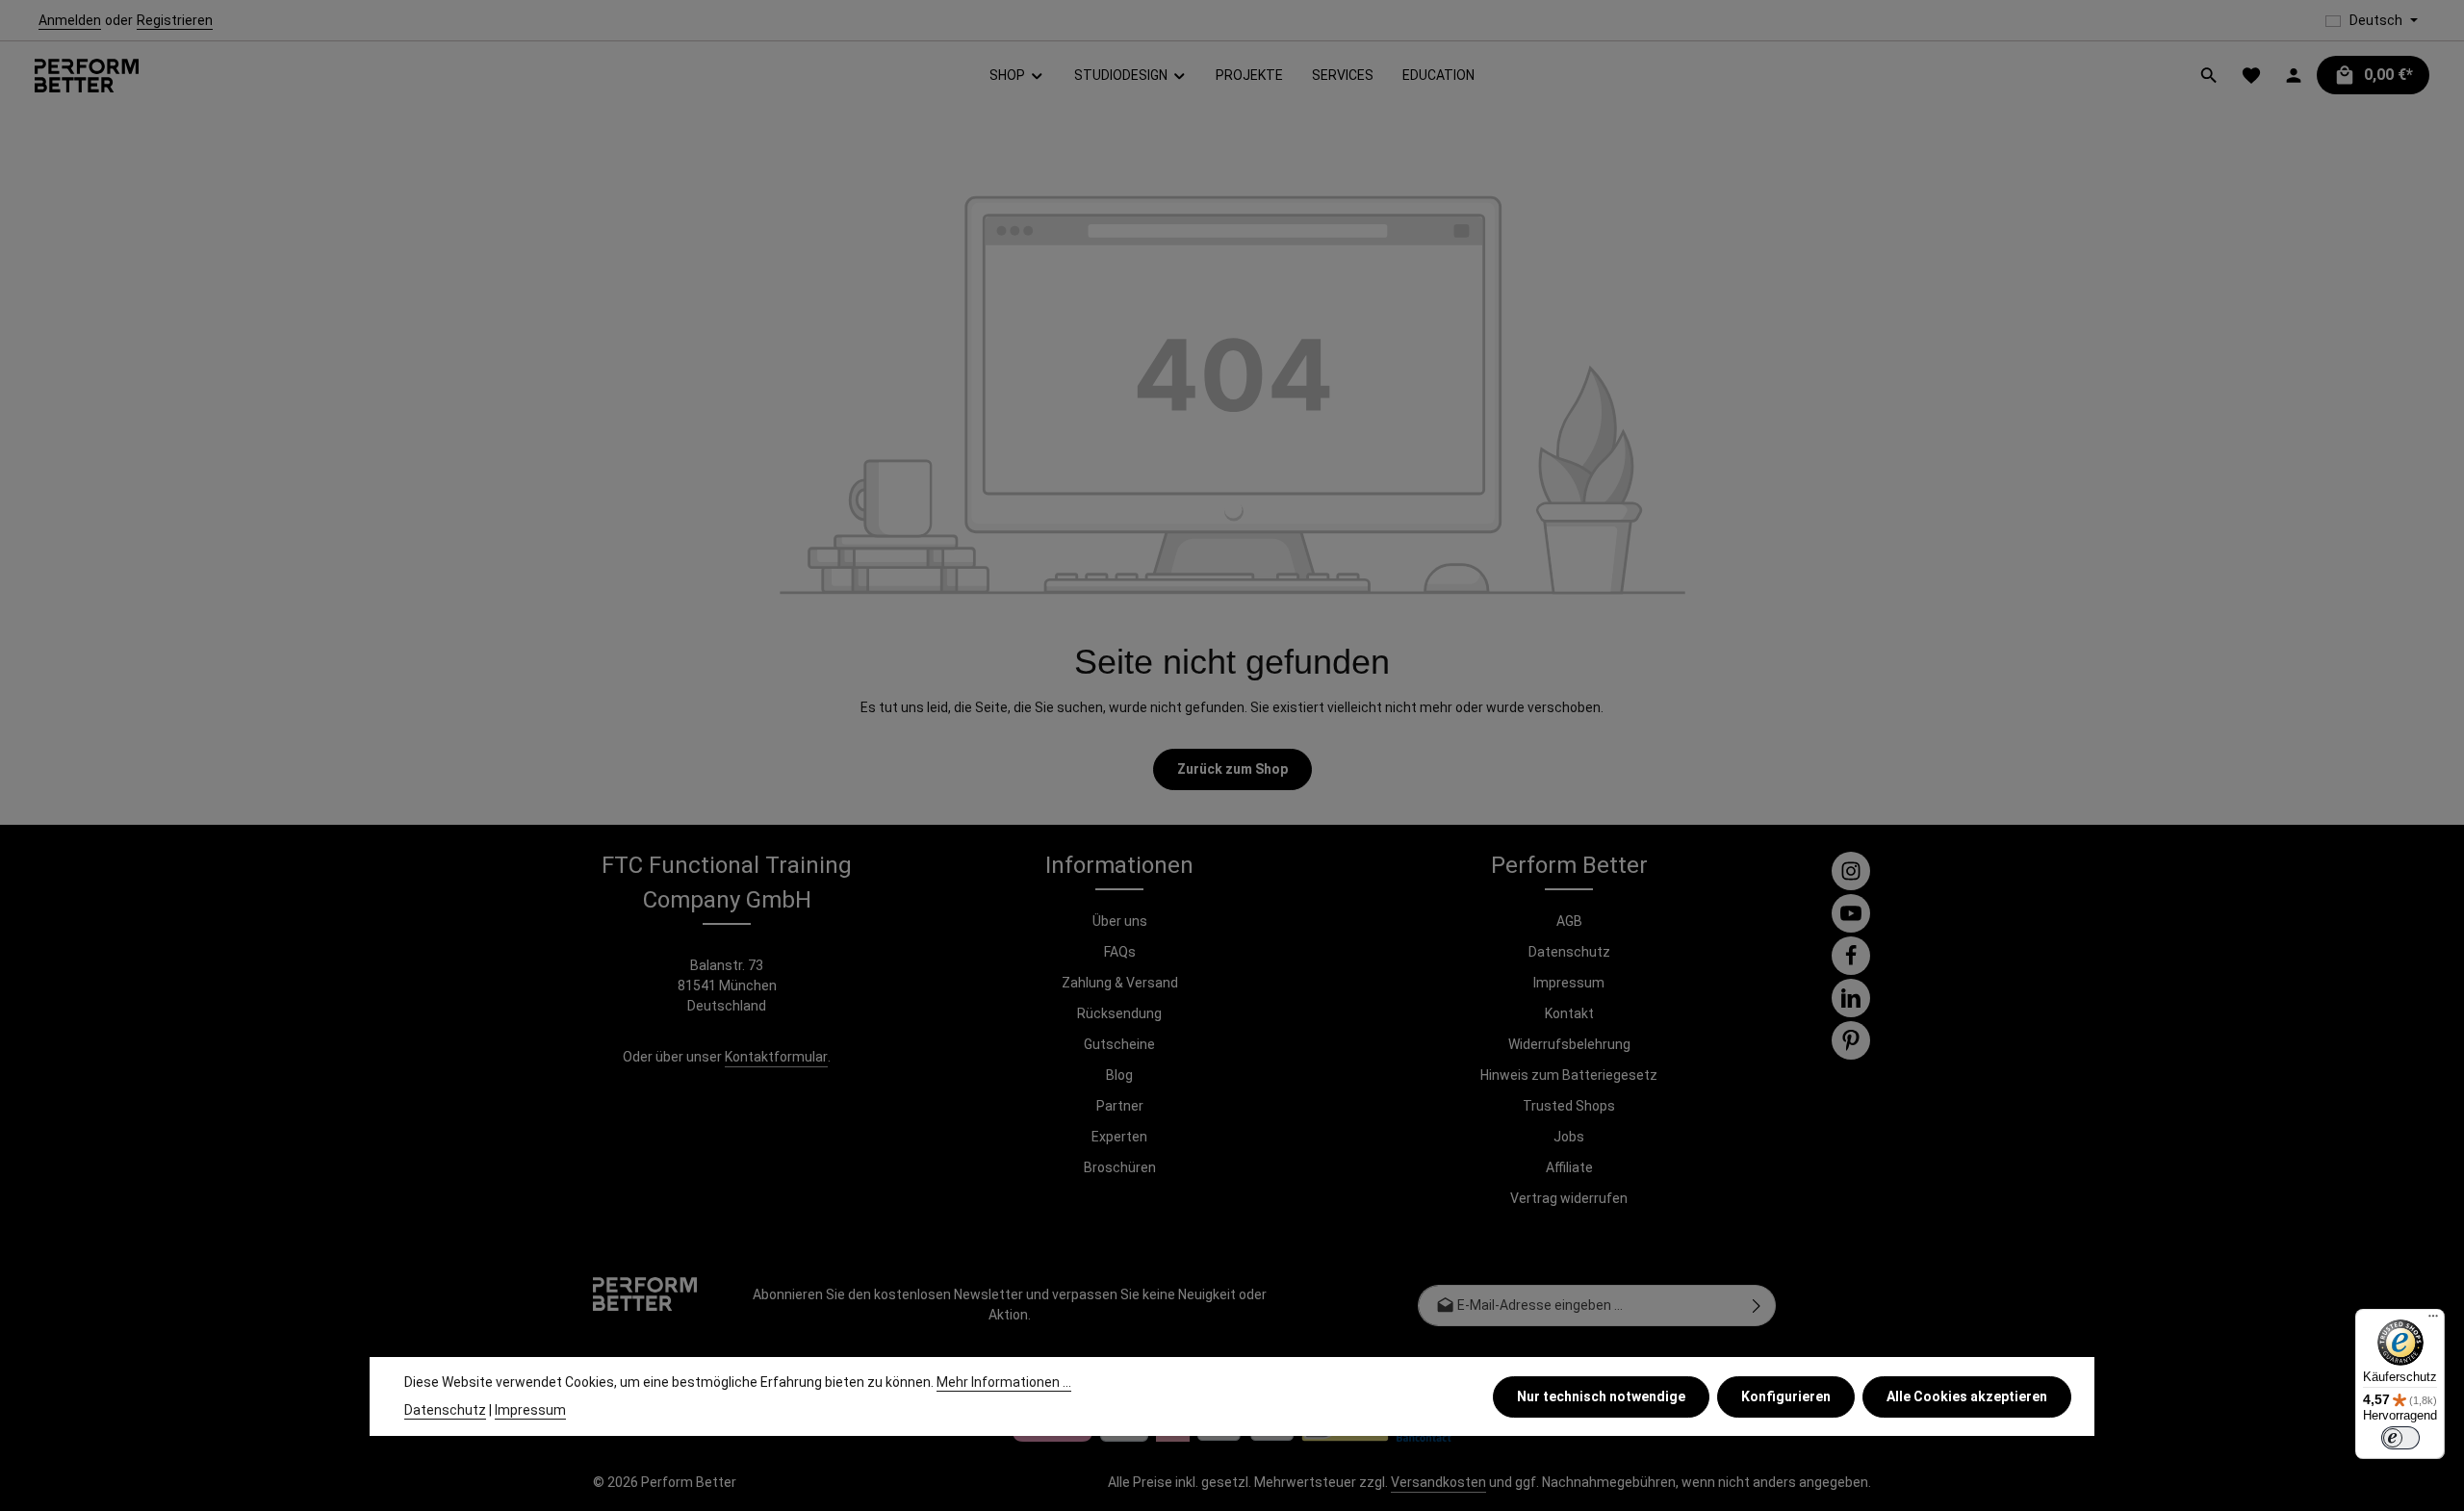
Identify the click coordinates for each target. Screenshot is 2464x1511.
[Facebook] (1851, 956)
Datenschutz (1569, 952)
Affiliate (1569, 1167)
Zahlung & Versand (1120, 983)
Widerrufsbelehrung (1569, 1044)
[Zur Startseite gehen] (87, 76)
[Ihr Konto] (2294, 75)
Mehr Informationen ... (1004, 1382)
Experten (1119, 1137)
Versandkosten (1438, 1482)
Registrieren (175, 20)
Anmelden (70, 20)
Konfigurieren (1786, 1396)
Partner (1120, 1106)
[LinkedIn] (1851, 998)
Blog (1119, 1075)
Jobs (1569, 1137)
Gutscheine (1119, 1044)
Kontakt (1569, 1013)
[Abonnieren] (1757, 1306)
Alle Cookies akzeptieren (1967, 1396)
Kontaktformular (776, 1057)
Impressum (1569, 983)
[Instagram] (1851, 871)
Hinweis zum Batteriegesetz (1569, 1075)
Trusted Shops (1569, 1106)
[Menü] (2433, 1320)
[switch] (2400, 1438)
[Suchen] (2209, 75)
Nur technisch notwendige (1601, 1396)
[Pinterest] (1851, 1040)
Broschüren (1120, 1167)
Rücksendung (1119, 1013)
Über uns (1120, 921)
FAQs (1120, 952)
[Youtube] (1851, 913)
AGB (1569, 921)
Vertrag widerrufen (1569, 1198)
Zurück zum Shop (1232, 769)
